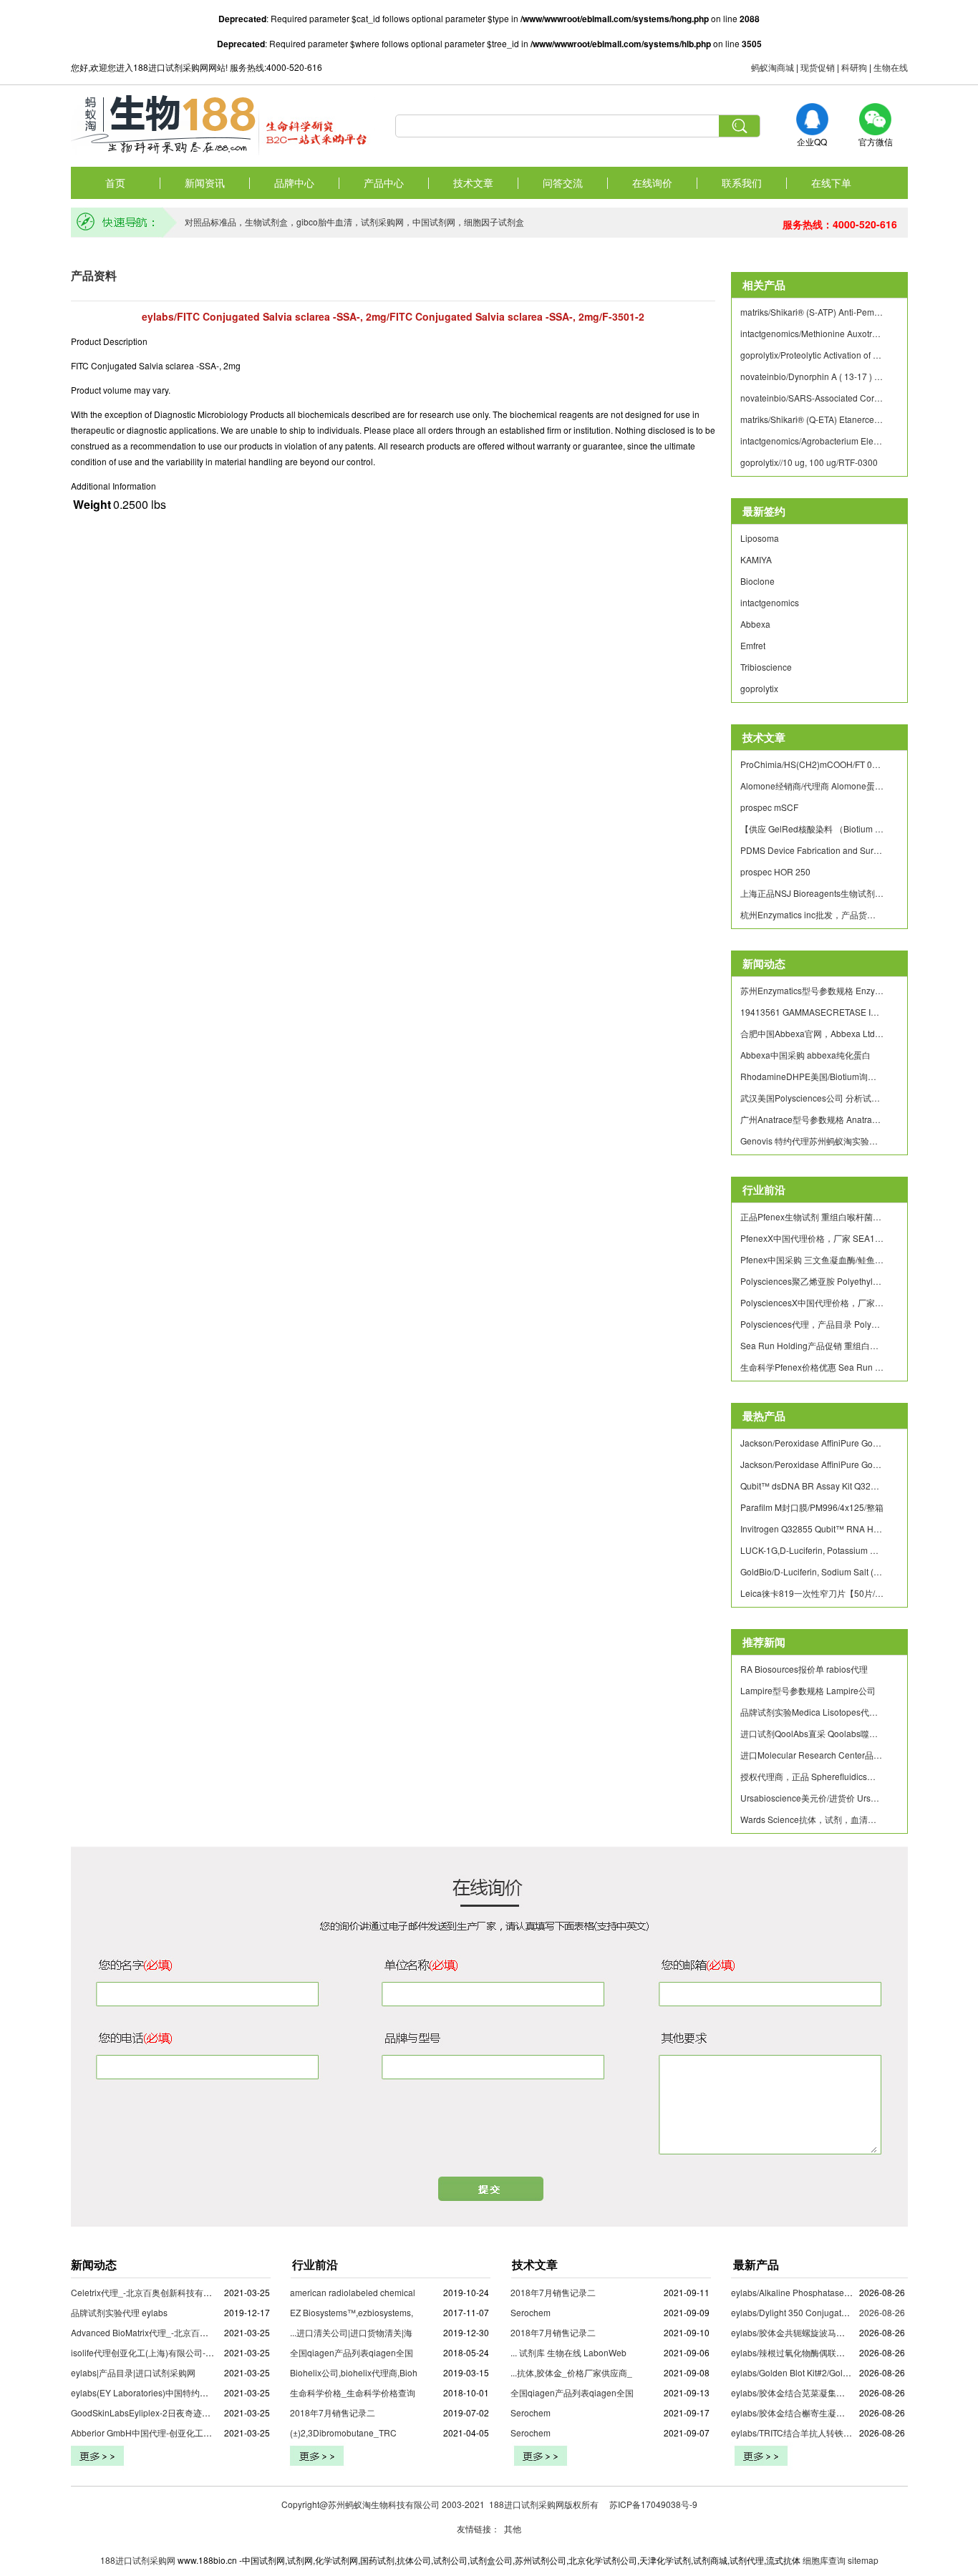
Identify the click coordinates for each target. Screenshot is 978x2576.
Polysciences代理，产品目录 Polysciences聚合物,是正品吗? (812, 1324)
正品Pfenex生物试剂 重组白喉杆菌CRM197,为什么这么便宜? (812, 1216)
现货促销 (818, 67)
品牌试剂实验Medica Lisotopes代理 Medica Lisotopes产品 (812, 1712)
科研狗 (854, 67)
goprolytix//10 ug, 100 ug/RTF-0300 (809, 462)
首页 (115, 183)
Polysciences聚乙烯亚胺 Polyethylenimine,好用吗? (812, 1281)
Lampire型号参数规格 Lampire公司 (808, 1690)
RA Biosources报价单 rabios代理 (804, 1669)
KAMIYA (756, 559)
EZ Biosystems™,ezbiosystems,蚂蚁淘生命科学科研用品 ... (403, 2312)
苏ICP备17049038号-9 (653, 2504)
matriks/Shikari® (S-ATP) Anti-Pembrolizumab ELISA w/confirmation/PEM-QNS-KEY (812, 312)
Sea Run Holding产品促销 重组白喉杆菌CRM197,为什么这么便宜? (812, 1345)
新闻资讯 (205, 183)
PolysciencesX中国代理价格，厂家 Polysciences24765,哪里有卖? (812, 1302)
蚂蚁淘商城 (773, 67)
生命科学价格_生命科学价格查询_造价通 (368, 2392)
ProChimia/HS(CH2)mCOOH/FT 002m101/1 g (812, 764)
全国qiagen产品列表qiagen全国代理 (581, 2392)
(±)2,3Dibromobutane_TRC (343, 2432)
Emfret (753, 645)
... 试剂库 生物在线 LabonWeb (568, 2352)
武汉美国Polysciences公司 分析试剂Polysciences (812, 1098)
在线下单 (831, 183)
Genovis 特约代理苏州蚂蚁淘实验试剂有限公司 (812, 1141)
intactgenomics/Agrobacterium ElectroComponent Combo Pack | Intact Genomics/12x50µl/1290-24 (812, 441)
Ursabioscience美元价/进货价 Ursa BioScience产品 (812, 1798)
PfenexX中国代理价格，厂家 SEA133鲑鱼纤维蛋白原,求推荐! (812, 1238)
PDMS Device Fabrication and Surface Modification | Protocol (812, 850)
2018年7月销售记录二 (333, 2412)
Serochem (531, 2312)
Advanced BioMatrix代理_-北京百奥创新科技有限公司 (174, 2332)
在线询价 (652, 183)
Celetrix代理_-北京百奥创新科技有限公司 (150, 2292)
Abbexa (755, 624)
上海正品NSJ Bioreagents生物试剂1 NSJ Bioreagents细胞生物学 (812, 893)
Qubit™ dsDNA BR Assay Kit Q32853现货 (812, 1486)
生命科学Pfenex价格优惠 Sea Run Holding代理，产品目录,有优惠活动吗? (812, 1367)
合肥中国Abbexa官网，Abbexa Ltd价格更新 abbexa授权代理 (812, 1033)
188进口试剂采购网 (138, 2560)
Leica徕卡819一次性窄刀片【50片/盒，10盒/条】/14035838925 (812, 1593)
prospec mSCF (769, 807)
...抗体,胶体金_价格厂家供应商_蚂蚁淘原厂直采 (601, 2372)
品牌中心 (294, 183)
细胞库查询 (824, 2560)
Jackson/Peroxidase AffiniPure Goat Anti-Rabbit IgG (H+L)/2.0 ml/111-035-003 (812, 1464)
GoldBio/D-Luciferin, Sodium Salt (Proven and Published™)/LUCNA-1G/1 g (812, 1571)
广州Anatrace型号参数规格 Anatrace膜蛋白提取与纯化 (812, 1119)
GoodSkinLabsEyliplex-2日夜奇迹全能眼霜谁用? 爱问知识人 (187, 2412)
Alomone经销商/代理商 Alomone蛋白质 (812, 786)
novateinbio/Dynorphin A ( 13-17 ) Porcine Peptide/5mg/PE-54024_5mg (812, 376)
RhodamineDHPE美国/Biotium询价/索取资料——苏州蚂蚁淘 (812, 1076)
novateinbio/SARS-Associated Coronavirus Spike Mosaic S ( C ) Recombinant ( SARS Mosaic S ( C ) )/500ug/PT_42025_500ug (812, 398)
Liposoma (760, 538)
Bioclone (757, 581)
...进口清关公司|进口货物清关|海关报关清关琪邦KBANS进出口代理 (417, 2332)
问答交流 (563, 183)
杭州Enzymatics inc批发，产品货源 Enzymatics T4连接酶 (812, 914)
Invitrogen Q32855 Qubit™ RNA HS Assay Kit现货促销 (812, 1528)
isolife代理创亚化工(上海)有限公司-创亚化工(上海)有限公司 (184, 2352)
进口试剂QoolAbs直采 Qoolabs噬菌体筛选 (812, 1733)
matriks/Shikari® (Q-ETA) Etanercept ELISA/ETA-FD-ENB (812, 419)
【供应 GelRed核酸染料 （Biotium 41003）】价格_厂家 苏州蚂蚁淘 (812, 828)
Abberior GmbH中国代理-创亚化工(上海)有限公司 (166, 2432)
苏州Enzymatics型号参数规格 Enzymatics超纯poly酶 (812, 990)
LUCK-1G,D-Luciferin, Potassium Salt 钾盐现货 (812, 1550)
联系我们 (742, 183)
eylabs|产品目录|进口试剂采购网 (133, 2372)
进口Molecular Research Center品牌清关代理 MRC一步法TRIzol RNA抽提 (812, 1755)
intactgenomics (770, 602)
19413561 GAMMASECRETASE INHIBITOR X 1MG (812, 1012)
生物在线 (891, 67)
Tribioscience (766, 667)
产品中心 (384, 183)
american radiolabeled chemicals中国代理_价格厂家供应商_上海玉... (423, 2292)
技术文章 (473, 183)
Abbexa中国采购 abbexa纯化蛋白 (805, 1055)
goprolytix (759, 688)
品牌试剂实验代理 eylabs (119, 2312)
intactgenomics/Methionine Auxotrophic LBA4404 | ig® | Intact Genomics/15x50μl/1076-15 (812, 333)
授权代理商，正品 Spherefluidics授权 (812, 1776)
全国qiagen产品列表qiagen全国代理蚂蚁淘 (373, 2352)
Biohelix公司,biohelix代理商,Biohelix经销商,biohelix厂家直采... (410, 2372)
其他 (513, 2528)
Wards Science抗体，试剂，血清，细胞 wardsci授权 (812, 1819)
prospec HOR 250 (775, 871)
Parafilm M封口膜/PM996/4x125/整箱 (812, 1507)
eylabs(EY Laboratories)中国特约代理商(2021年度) (170, 2392)
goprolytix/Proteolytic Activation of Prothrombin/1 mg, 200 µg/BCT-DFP (812, 355)
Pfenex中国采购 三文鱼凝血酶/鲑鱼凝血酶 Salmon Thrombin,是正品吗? (812, 1259)
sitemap (863, 2560)
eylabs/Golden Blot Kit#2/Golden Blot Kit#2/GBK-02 (830, 2372)
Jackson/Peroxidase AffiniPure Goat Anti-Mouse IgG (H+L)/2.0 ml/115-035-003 (812, 1443)
